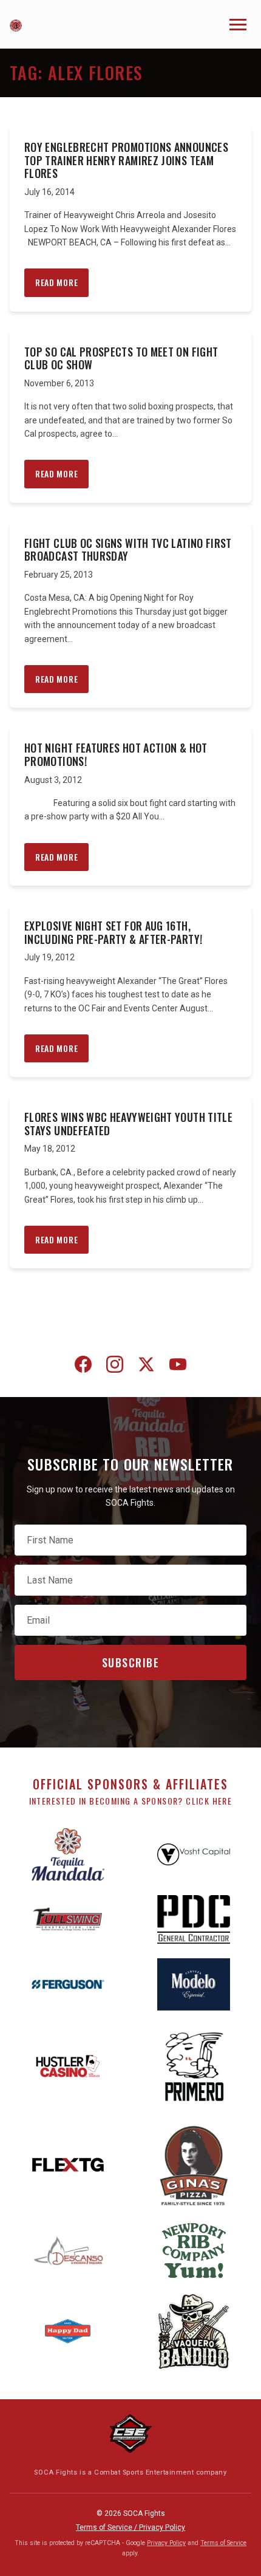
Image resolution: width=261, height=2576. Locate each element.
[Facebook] (83, 1367)
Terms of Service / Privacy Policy (130, 2527)
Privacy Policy (166, 2543)
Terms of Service (223, 2543)
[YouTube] (178, 1367)
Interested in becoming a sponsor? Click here (131, 1801)
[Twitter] (146, 1367)
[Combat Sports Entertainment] (130, 2434)
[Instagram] (115, 1367)
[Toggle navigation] (238, 25)
